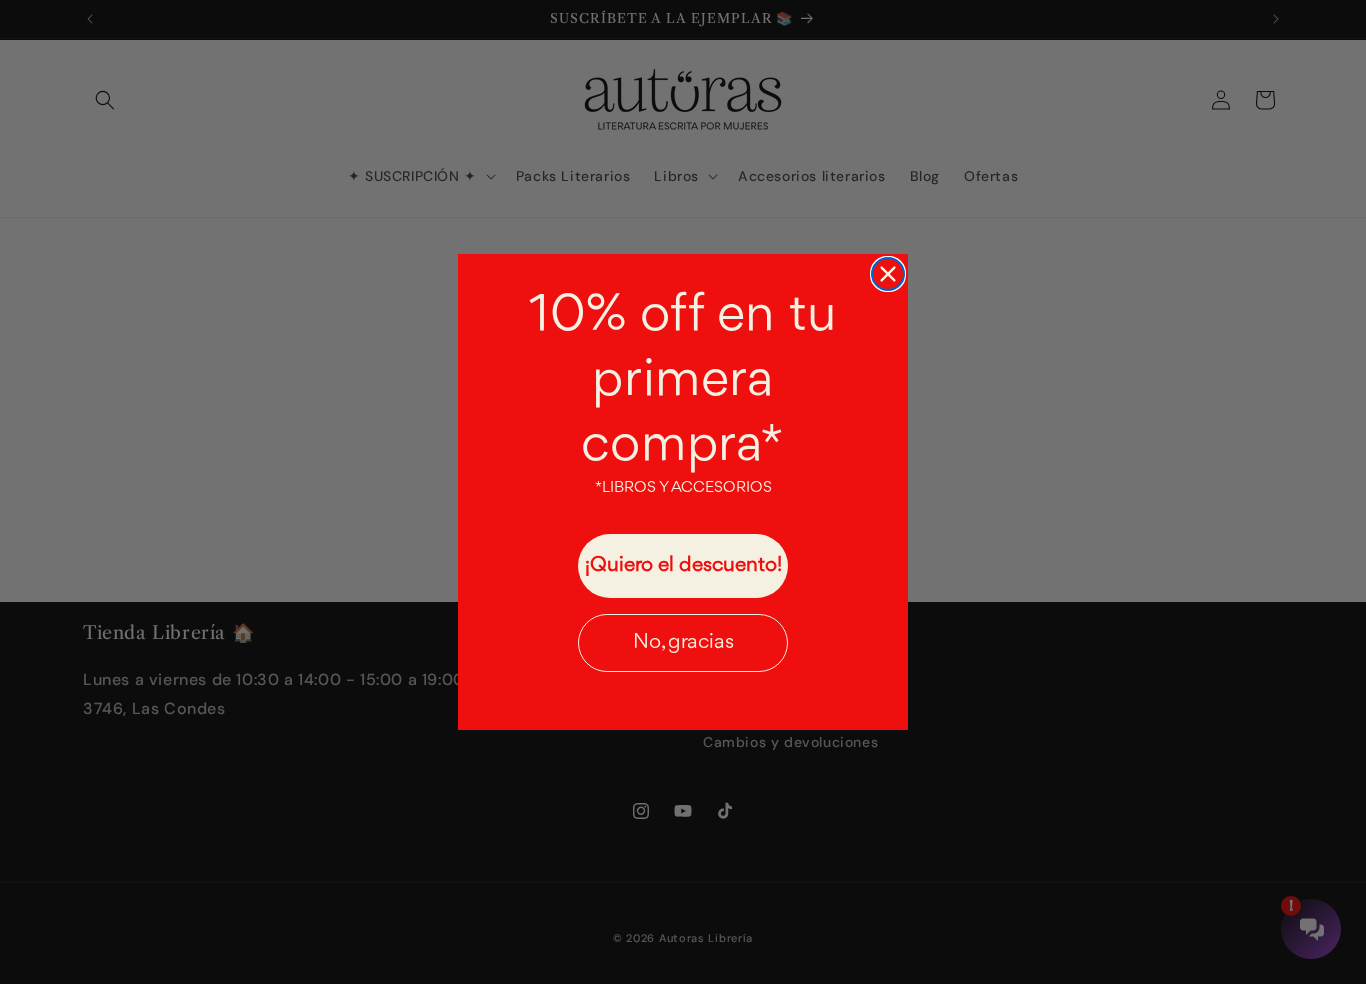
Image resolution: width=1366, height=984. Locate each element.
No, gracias (683, 642)
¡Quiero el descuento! (683, 565)
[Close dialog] (888, 274)
